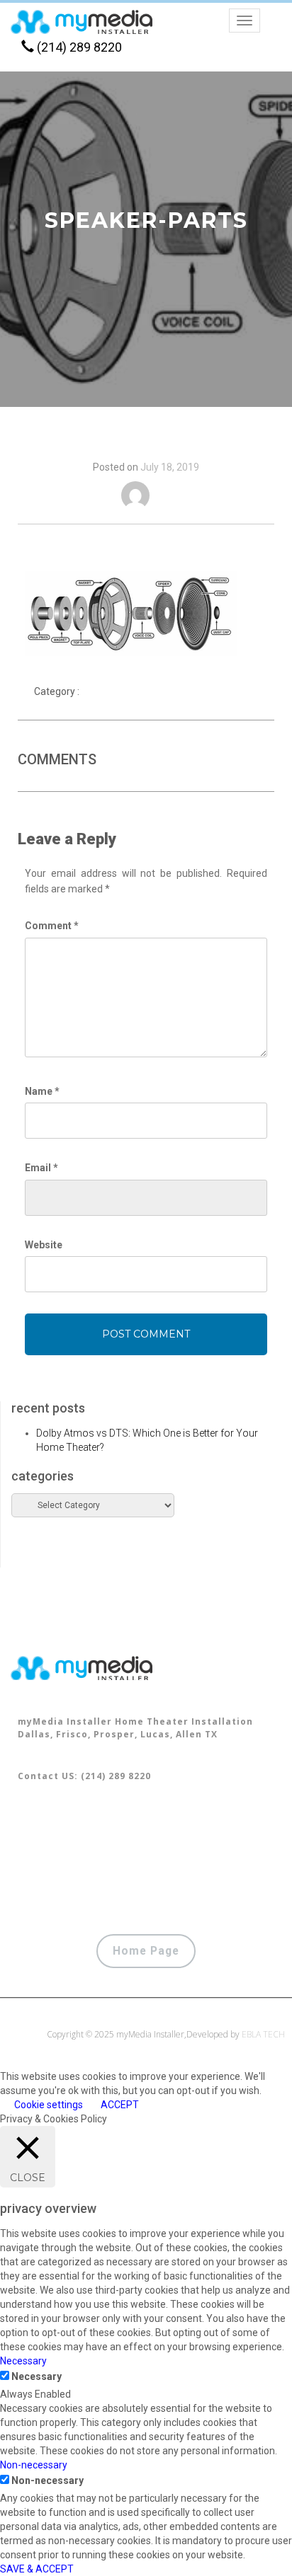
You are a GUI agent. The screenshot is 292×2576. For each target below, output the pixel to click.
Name (42, 1091)
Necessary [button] (23, 2361)
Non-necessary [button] (34, 2465)
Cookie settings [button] (49, 2105)
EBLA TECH (263, 2034)
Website (44, 1245)
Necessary (36, 2376)
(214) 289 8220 (78, 47)
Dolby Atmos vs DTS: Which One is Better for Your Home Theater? (147, 1440)
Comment (52, 926)
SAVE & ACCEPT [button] (37, 2569)
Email (41, 1168)
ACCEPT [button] (120, 2105)
